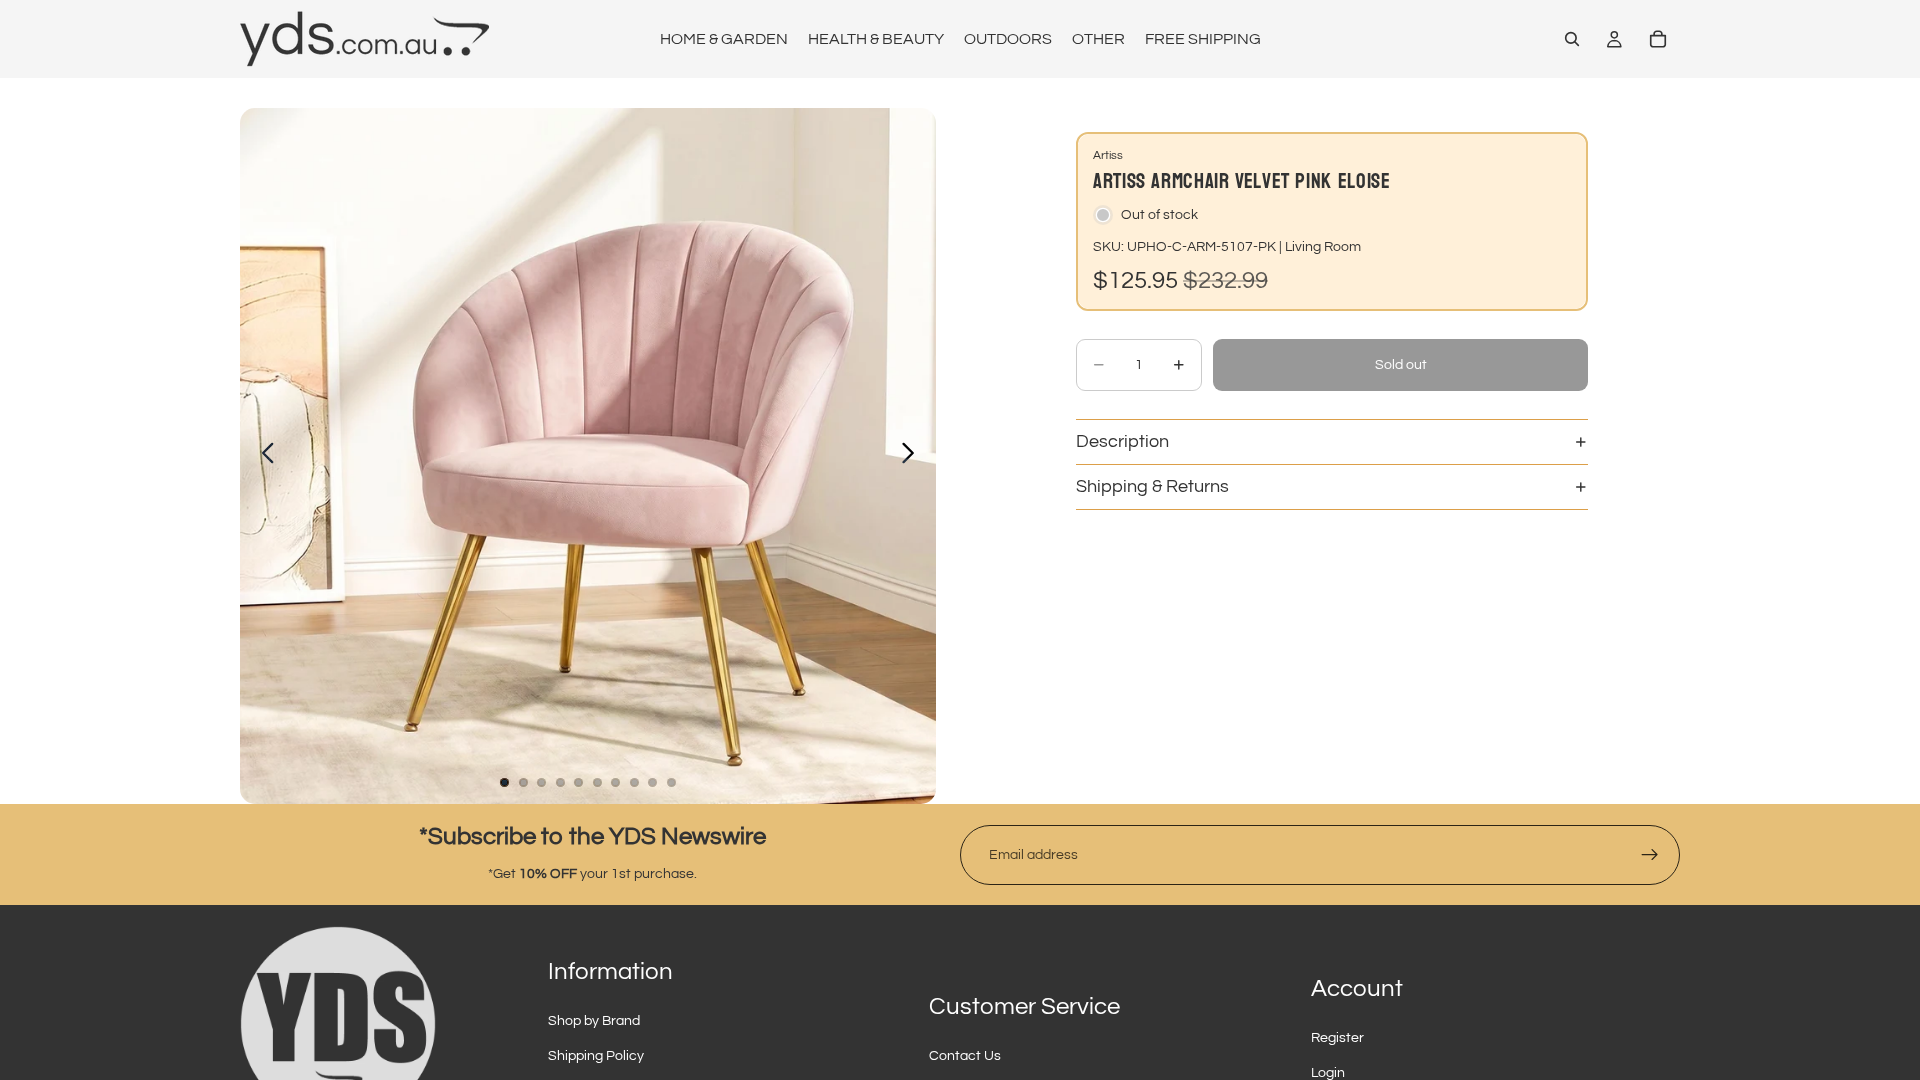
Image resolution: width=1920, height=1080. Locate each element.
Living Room (1323, 247)
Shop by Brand (594, 1021)
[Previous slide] (262, 456)
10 (672, 782)
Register (1337, 1038)
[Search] (1572, 39)
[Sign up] (1650, 855)
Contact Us (965, 1056)
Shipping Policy (596, 1056)
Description (1122, 441)
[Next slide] (913, 456)
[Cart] (1658, 39)
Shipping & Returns (1152, 486)
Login (1328, 1073)
